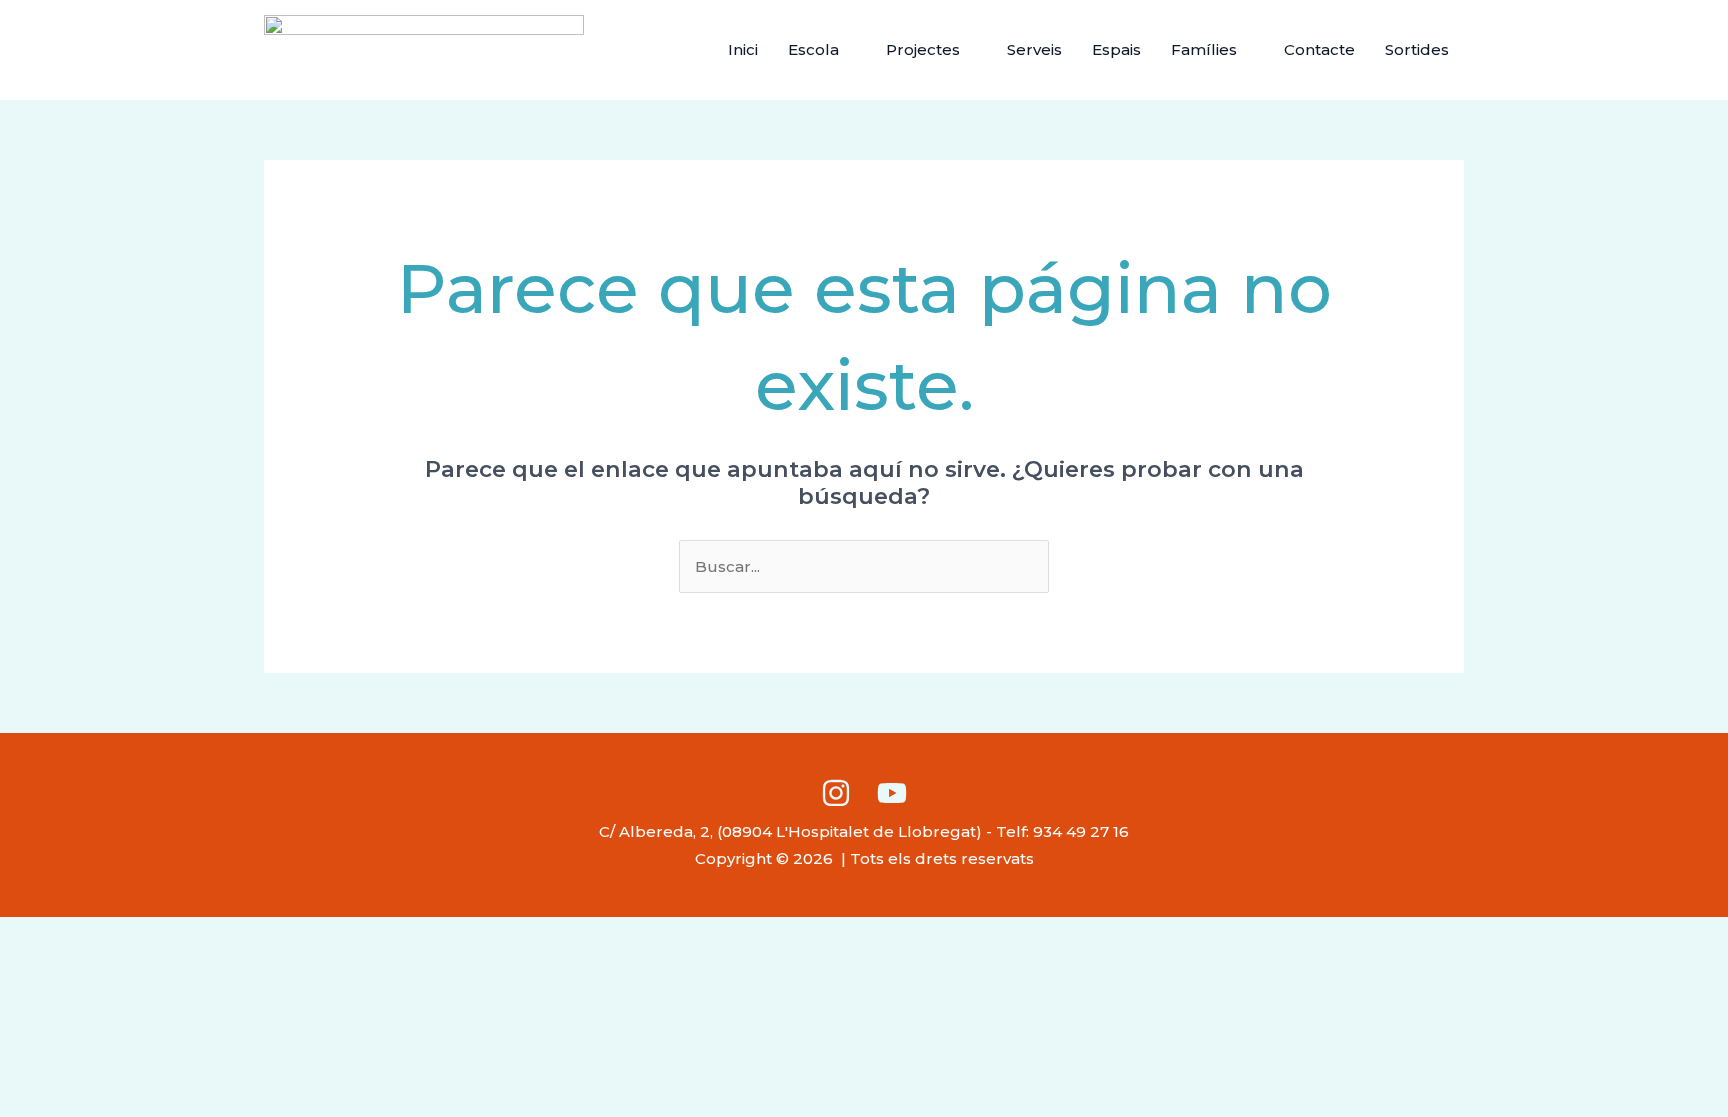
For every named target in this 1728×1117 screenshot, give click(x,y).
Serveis (1034, 49)
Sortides (1417, 49)
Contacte (1319, 49)
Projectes (923, 49)
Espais (1116, 49)
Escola (813, 49)
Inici (743, 49)
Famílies (1204, 49)
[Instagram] (836, 793)
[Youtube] (892, 793)
